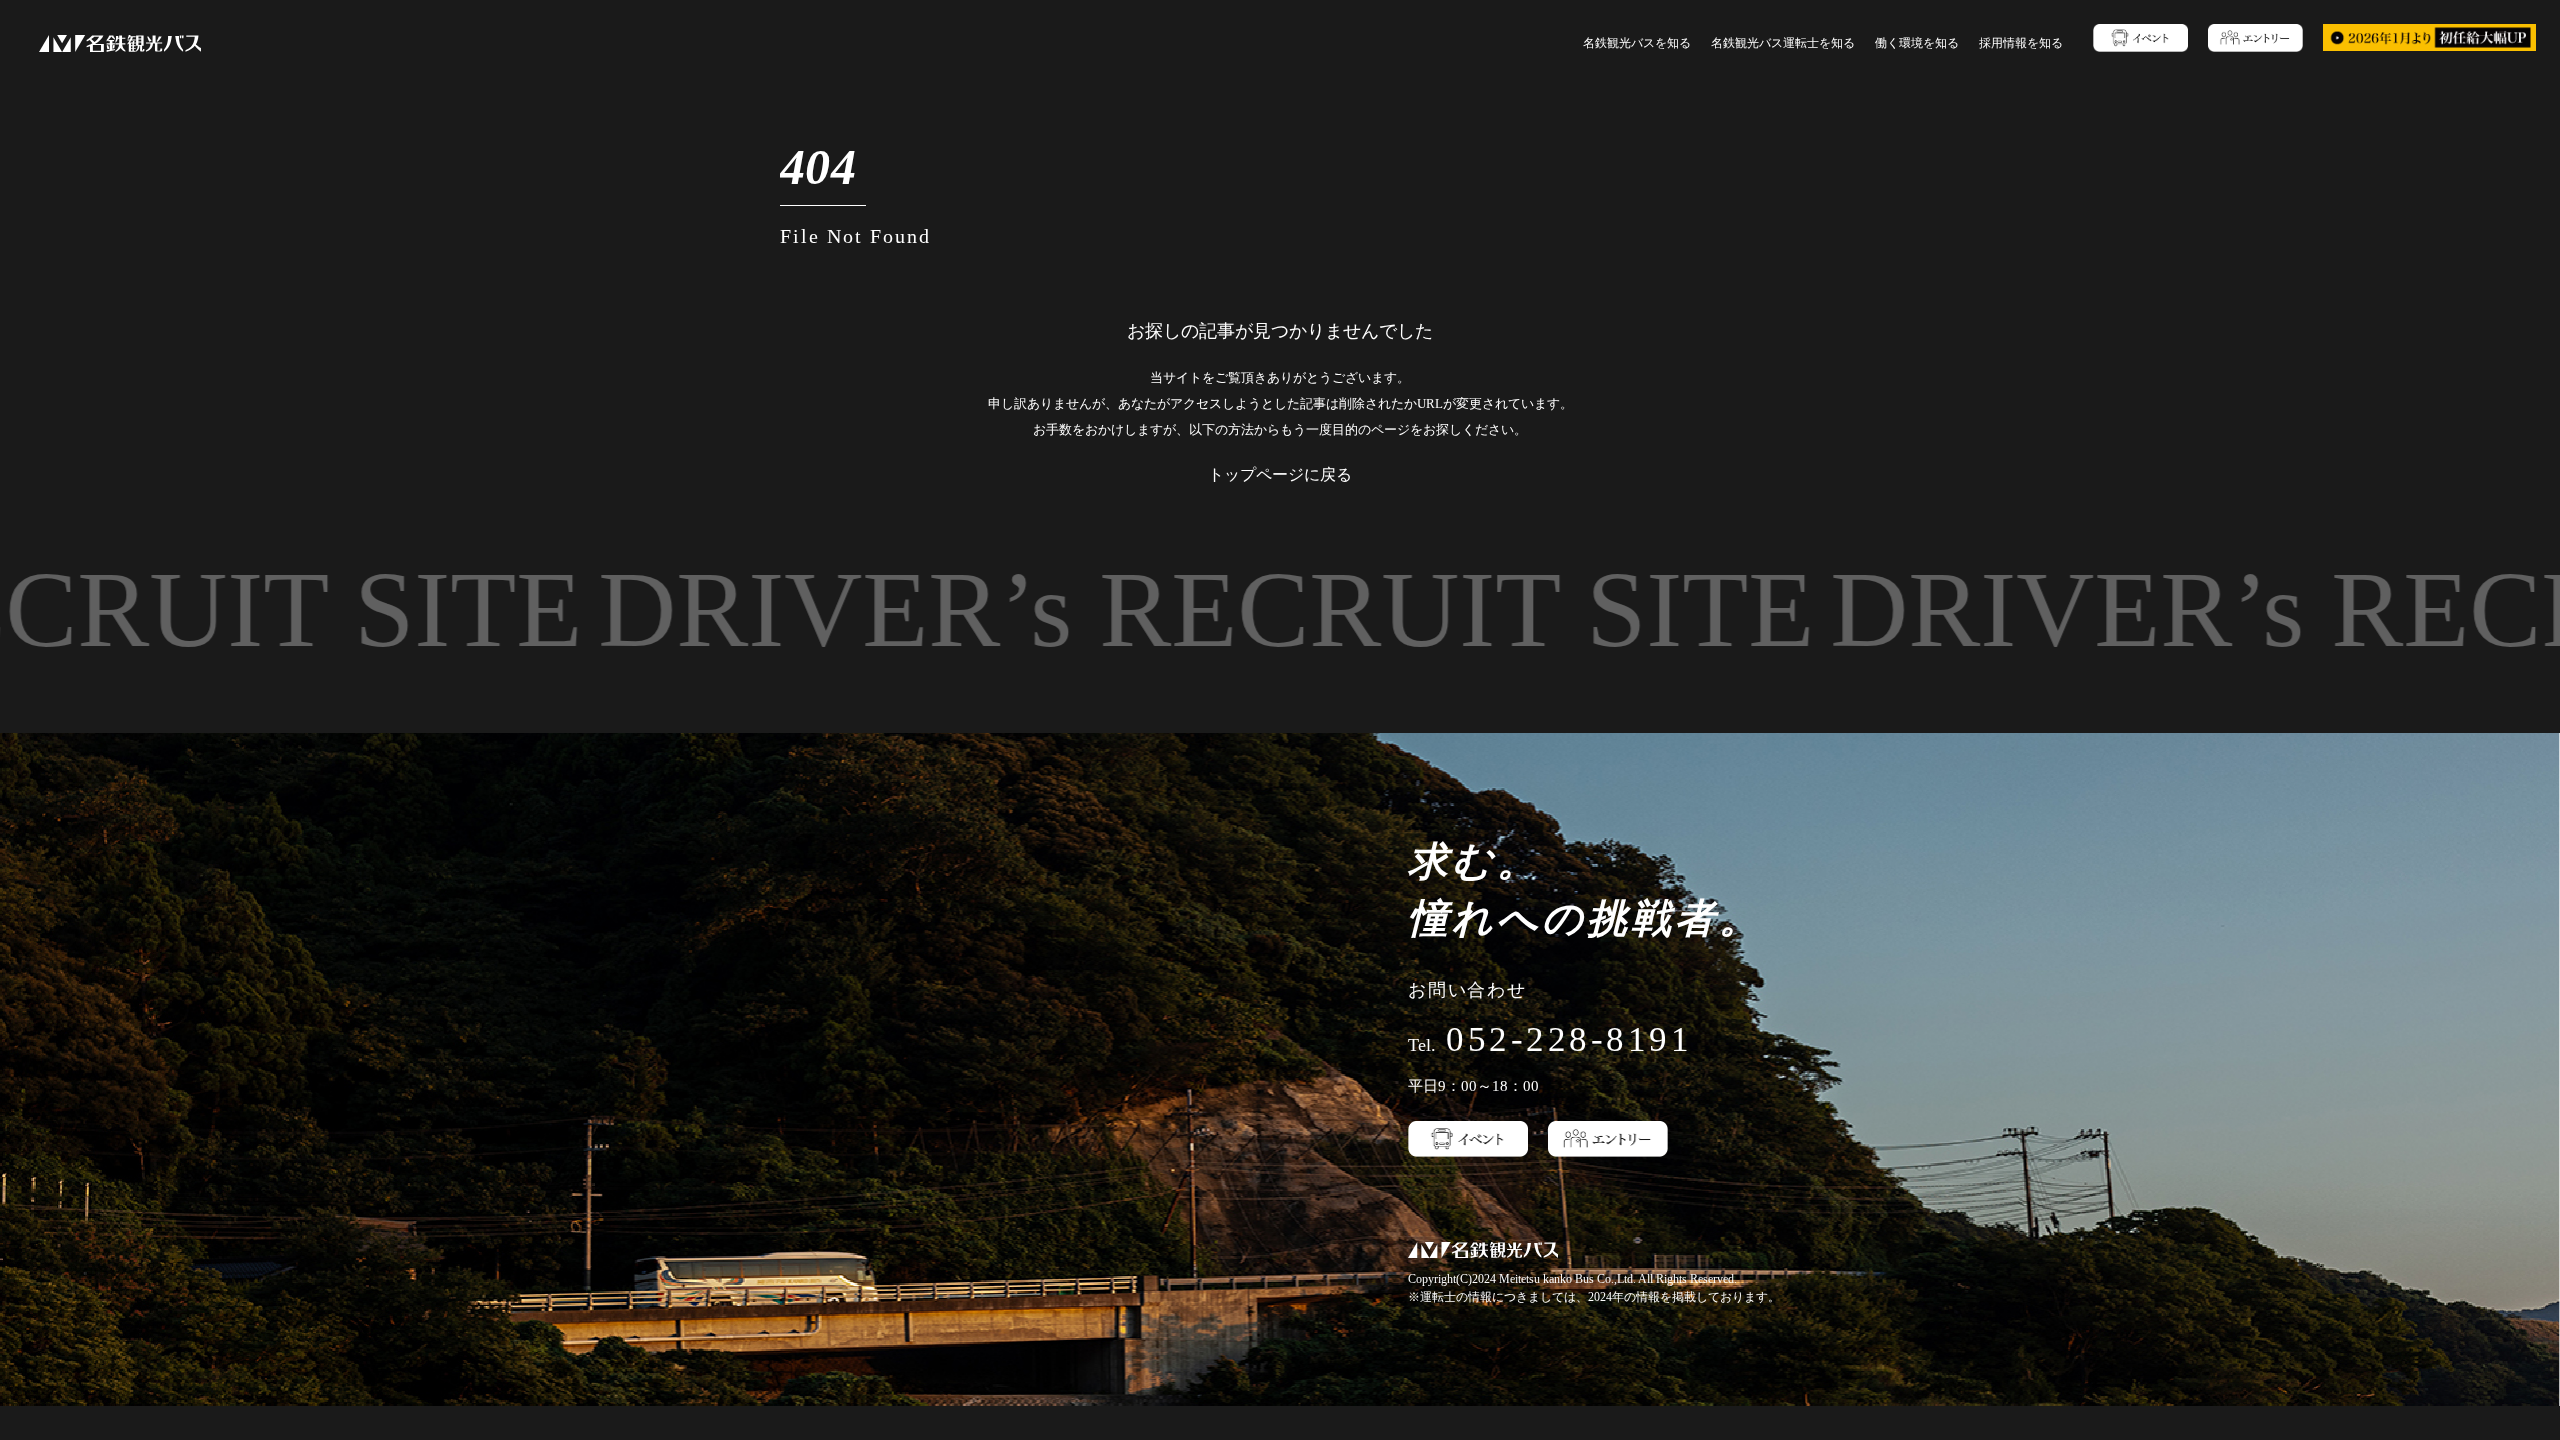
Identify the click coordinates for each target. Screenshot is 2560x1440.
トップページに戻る (1280, 474)
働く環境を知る (1917, 43)
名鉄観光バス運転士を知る (1783, 43)
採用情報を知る (2021, 43)
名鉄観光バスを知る (1637, 43)
